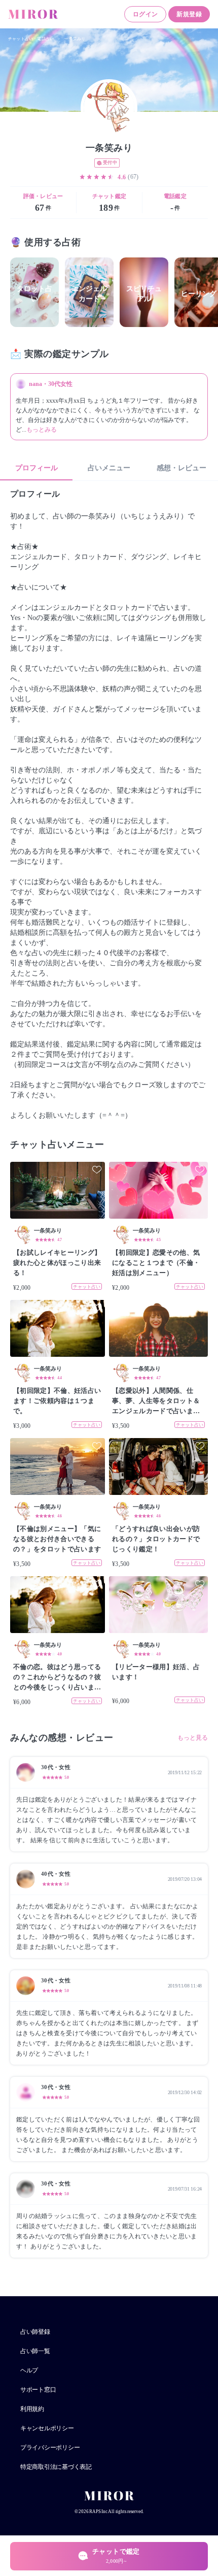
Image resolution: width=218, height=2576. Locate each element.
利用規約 (32, 2409)
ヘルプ (29, 2370)
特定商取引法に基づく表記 (56, 2467)
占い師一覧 (35, 2351)
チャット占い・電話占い (31, 39)
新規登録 (189, 14)
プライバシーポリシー (50, 2448)
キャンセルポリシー (47, 2428)
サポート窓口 (38, 2390)
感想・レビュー (181, 468)
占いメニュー (109, 468)
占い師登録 (35, 2332)
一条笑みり (75, 39)
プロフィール (37, 468)
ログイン (146, 14)
